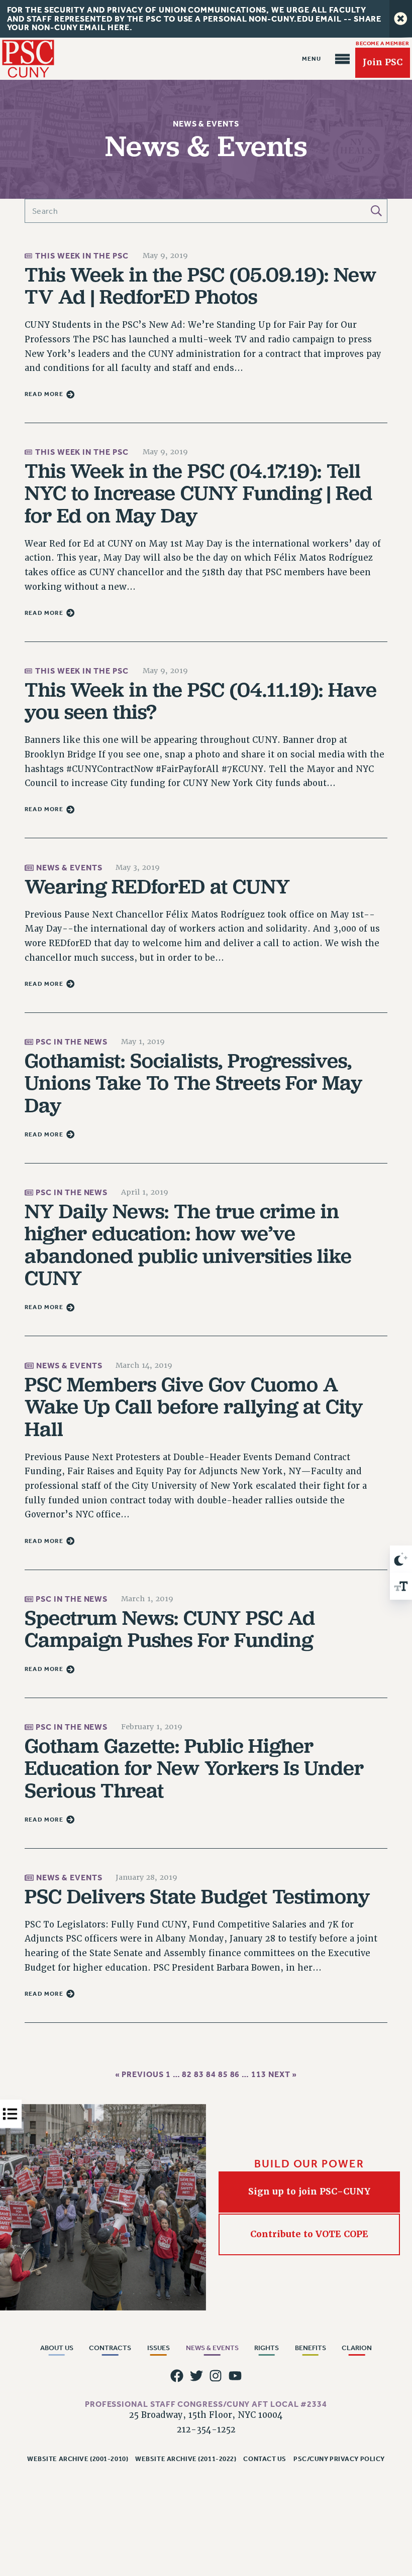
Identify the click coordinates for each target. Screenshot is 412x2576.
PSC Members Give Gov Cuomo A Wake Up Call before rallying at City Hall (194, 1406)
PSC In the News (72, 1042)
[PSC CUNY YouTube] (235, 2376)
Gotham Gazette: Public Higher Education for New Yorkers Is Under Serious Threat (194, 1768)
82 (187, 2074)
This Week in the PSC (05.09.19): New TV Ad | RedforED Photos (200, 285)
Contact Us (265, 2459)
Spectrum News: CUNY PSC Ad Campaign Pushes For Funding (170, 1628)
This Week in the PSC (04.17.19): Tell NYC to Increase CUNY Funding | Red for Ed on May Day (198, 493)
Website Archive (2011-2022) (186, 2459)
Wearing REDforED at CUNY (157, 886)
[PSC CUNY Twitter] (196, 2376)
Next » (283, 2074)
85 (223, 2074)
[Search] (376, 211)
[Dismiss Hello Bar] (401, 19)
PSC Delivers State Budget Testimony (197, 1896)
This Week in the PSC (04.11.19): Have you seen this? (201, 700)
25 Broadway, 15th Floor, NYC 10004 (206, 2415)
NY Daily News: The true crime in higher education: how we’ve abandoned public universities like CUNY (188, 1244)
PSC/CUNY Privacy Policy (339, 2459)
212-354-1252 (206, 2430)
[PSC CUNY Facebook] (177, 2376)
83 (199, 2074)
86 (235, 2074)
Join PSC (383, 62)
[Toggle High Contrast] (401, 1559)
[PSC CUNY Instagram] (216, 2376)
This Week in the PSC (82, 255)
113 (259, 2074)
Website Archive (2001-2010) (78, 2459)
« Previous (139, 2074)
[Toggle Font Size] (401, 1586)
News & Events (69, 868)
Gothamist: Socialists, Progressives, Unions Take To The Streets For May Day (193, 1083)
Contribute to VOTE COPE (309, 2234)
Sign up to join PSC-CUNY (309, 2192)
